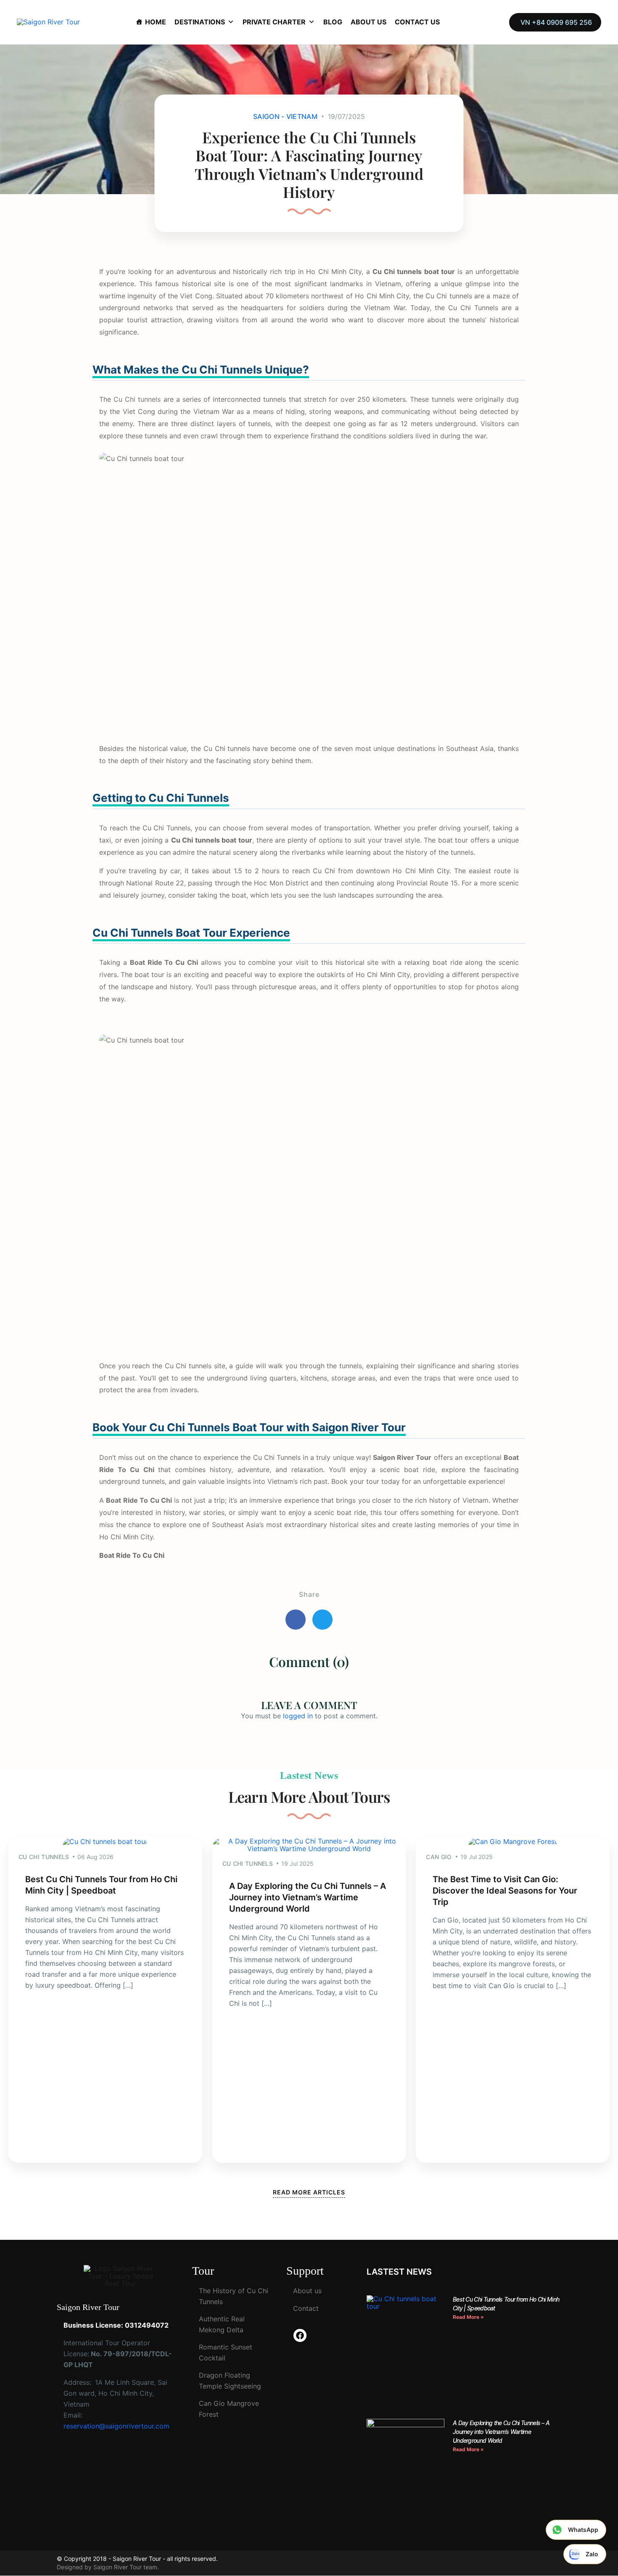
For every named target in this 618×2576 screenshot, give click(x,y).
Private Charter (274, 22)
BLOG (333, 22)
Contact (306, 2308)
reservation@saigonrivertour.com (116, 2426)
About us (307, 2291)
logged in (298, 1716)
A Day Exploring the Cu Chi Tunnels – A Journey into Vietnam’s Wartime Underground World (308, 1897)
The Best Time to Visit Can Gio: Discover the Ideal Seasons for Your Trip (505, 1891)
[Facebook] (300, 2335)
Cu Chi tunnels (137, 399)
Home (156, 22)
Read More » (468, 2317)
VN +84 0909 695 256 (556, 22)
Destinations (200, 22)
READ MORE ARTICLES (309, 2192)
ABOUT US (368, 22)
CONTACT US (417, 22)
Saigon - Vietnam (285, 116)
